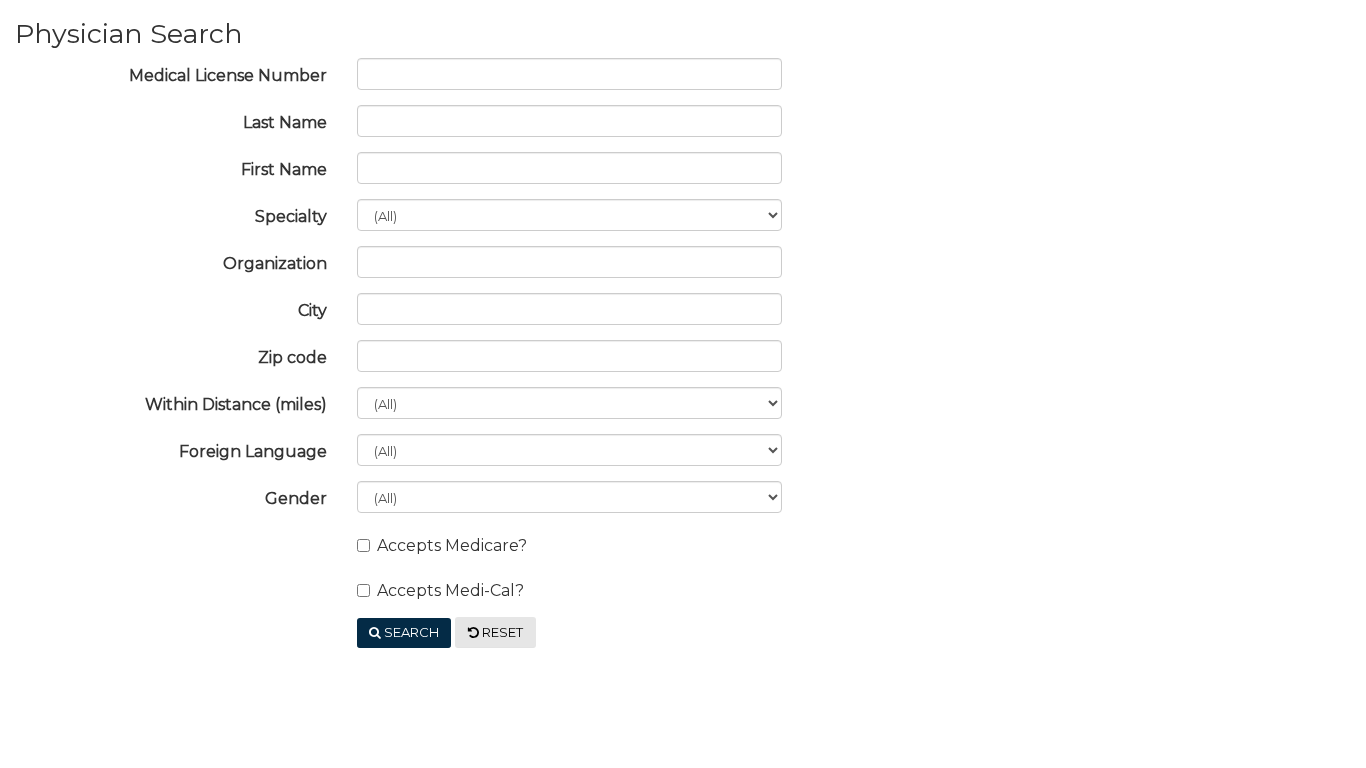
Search (410, 632)
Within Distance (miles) (236, 404)
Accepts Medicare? (452, 545)
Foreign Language (253, 451)
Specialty (291, 216)
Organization (275, 263)
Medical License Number (228, 75)
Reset (501, 632)
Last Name (285, 122)
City (312, 310)
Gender (296, 498)
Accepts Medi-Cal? (450, 590)
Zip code (292, 357)
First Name (284, 169)
